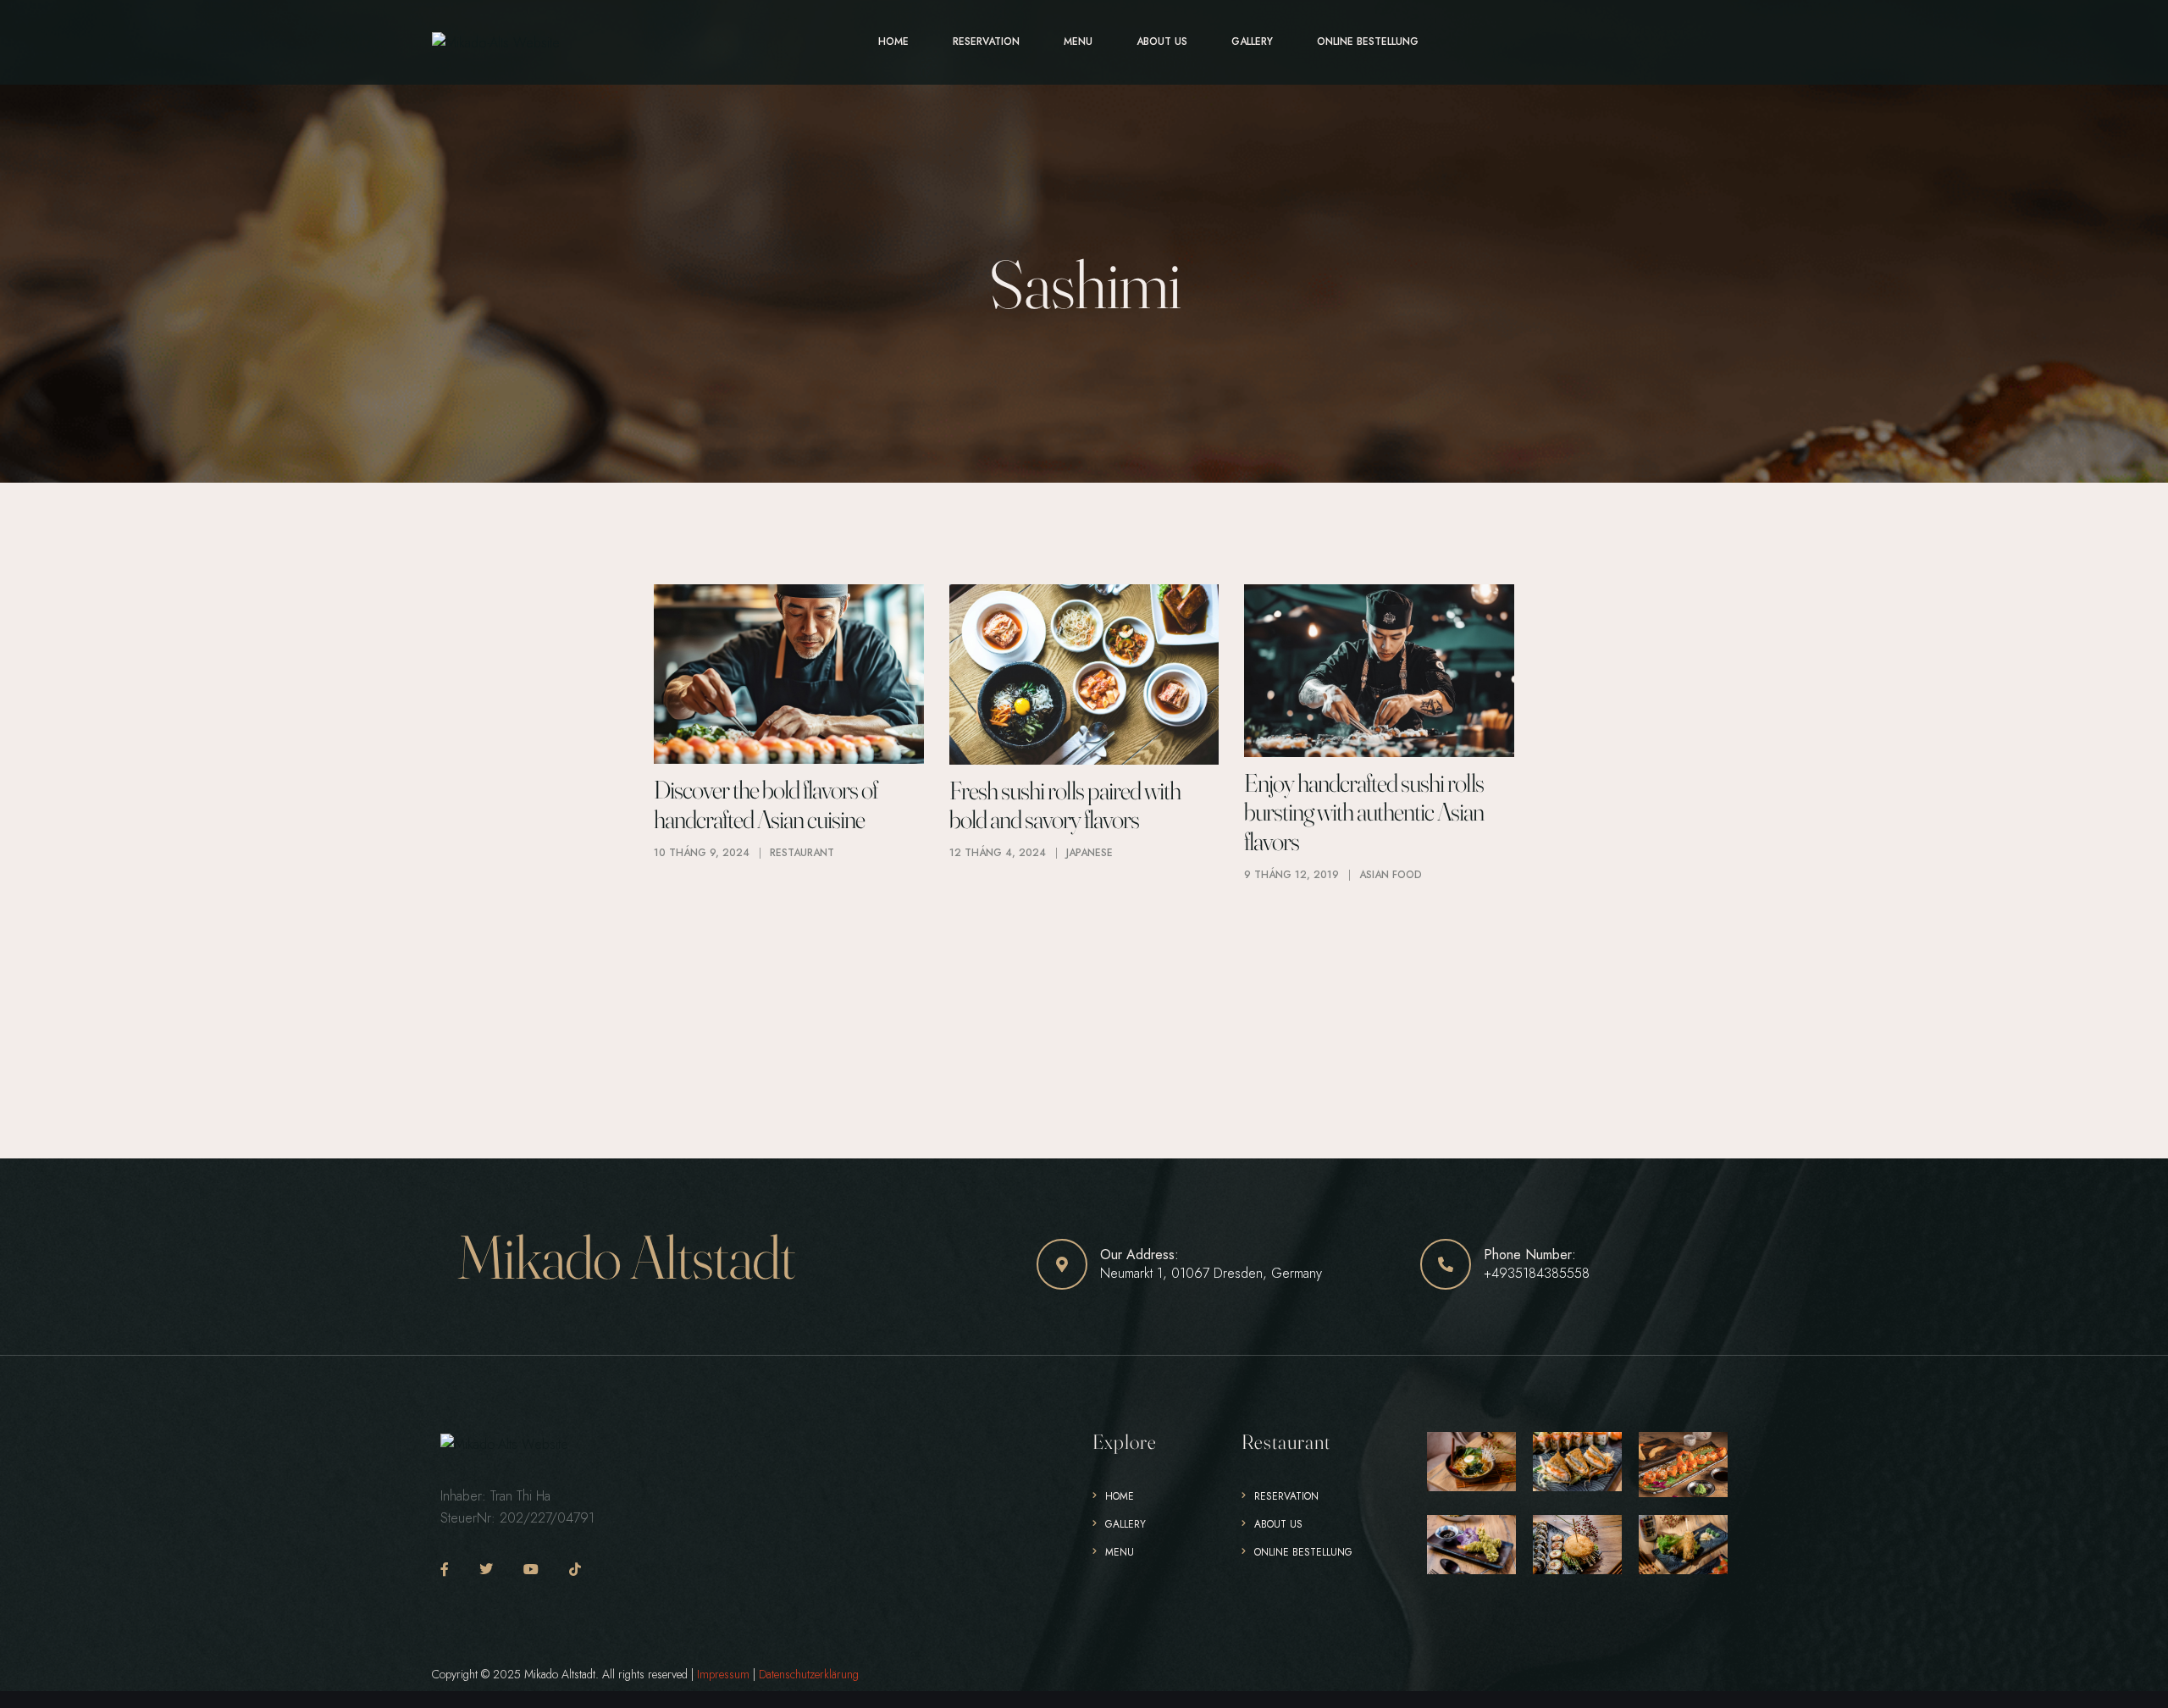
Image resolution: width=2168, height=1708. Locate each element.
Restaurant (802, 853)
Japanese (1090, 853)
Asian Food (1391, 875)
